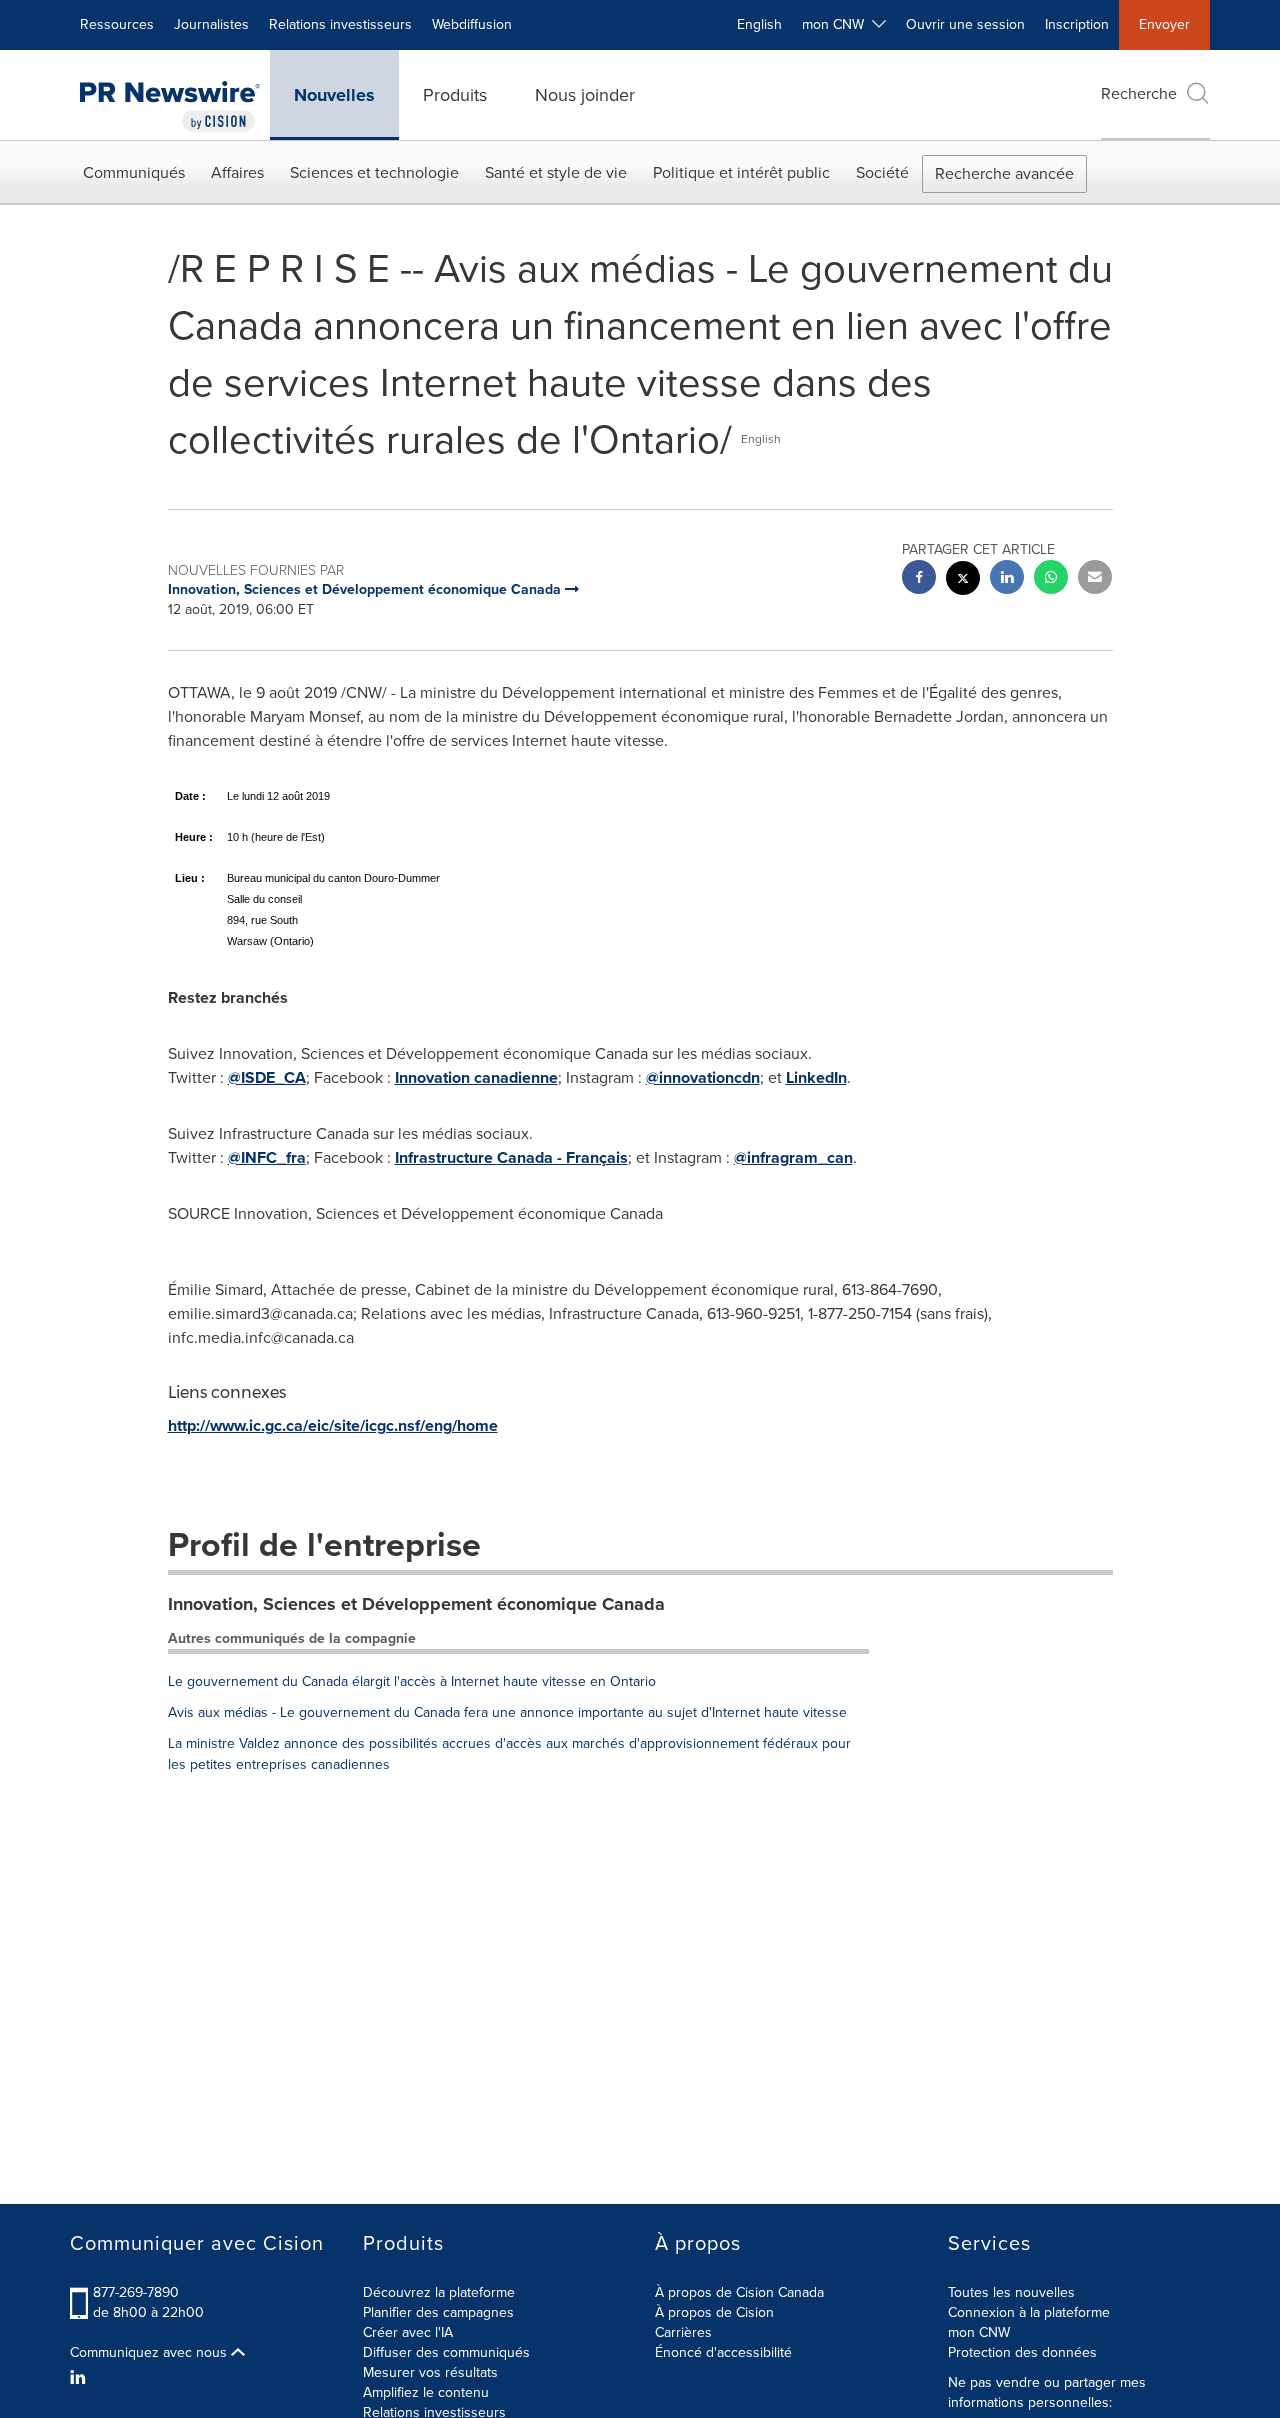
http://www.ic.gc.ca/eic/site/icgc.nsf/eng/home (333, 1425)
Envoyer (1164, 24)
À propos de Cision (714, 2312)
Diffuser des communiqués (446, 2352)
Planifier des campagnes (438, 2312)
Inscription (1077, 24)
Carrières (683, 2332)
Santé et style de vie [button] (556, 172)
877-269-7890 (136, 2292)
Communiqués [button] (134, 172)
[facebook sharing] (919, 579)
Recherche (1139, 93)
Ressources (117, 24)
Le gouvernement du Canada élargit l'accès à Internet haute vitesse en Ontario (412, 1681)
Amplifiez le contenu (426, 2392)
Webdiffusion (472, 24)
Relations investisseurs (340, 24)
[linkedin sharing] (1007, 579)
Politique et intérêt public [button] (741, 172)
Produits (455, 95)
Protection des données (1022, 2352)
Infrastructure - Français (511, 1157)
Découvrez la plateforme (439, 2292)
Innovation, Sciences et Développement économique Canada (416, 1604)
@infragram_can (793, 1157)
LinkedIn (816, 1077)
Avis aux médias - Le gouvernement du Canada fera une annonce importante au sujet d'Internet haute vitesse (507, 1712)
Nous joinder (585, 95)
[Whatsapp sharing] (1051, 579)
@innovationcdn (703, 1077)
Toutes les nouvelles (1011, 2292)
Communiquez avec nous (150, 2353)
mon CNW (979, 2332)
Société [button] (882, 172)
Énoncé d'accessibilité (723, 2352)
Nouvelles (334, 95)
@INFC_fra (267, 1157)
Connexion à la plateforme (1029, 2312)
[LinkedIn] (80, 2378)
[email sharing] (1095, 579)
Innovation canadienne (476, 1077)
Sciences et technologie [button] (374, 172)
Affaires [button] (237, 172)
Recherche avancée (1004, 173)
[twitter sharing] (963, 580)
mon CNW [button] (837, 24)
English (759, 24)
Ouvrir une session (965, 24)
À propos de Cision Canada (739, 2292)
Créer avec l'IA (408, 2332)
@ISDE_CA (267, 1077)
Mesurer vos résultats (430, 2372)
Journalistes (211, 24)
